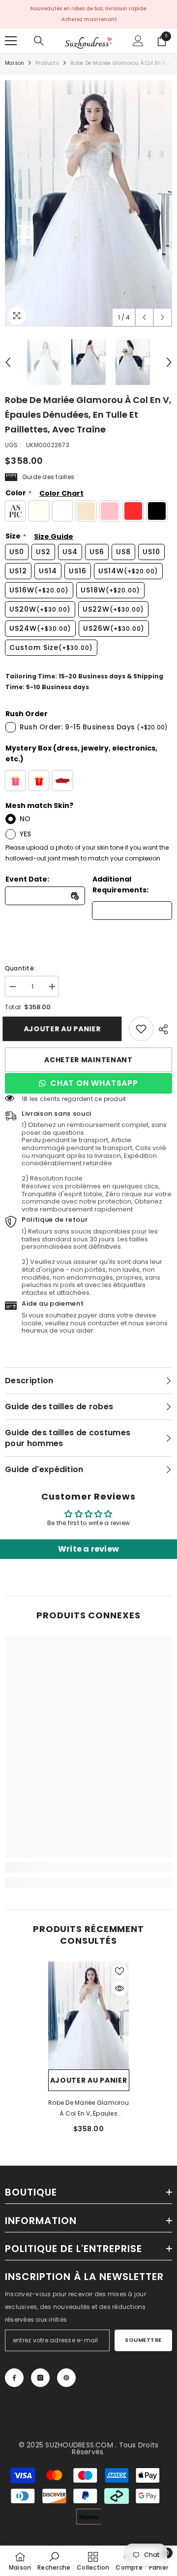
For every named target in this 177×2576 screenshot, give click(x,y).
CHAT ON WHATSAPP (94, 1083)
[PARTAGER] (163, 1029)
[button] (144, 317)
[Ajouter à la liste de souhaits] (119, 1971)
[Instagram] (40, 2378)
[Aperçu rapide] (119, 1988)
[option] (88, 203)
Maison (15, 63)
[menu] (11, 41)
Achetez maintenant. (90, 19)
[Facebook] (14, 2378)
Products (47, 63)
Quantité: (20, 968)
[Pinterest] (66, 2378)
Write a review (88, 1549)
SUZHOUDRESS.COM (79, 2445)
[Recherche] (39, 41)
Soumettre (143, 2340)
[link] (141, 1029)
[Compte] (138, 41)
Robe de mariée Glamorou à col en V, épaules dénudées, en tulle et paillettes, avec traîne (88, 2109)
